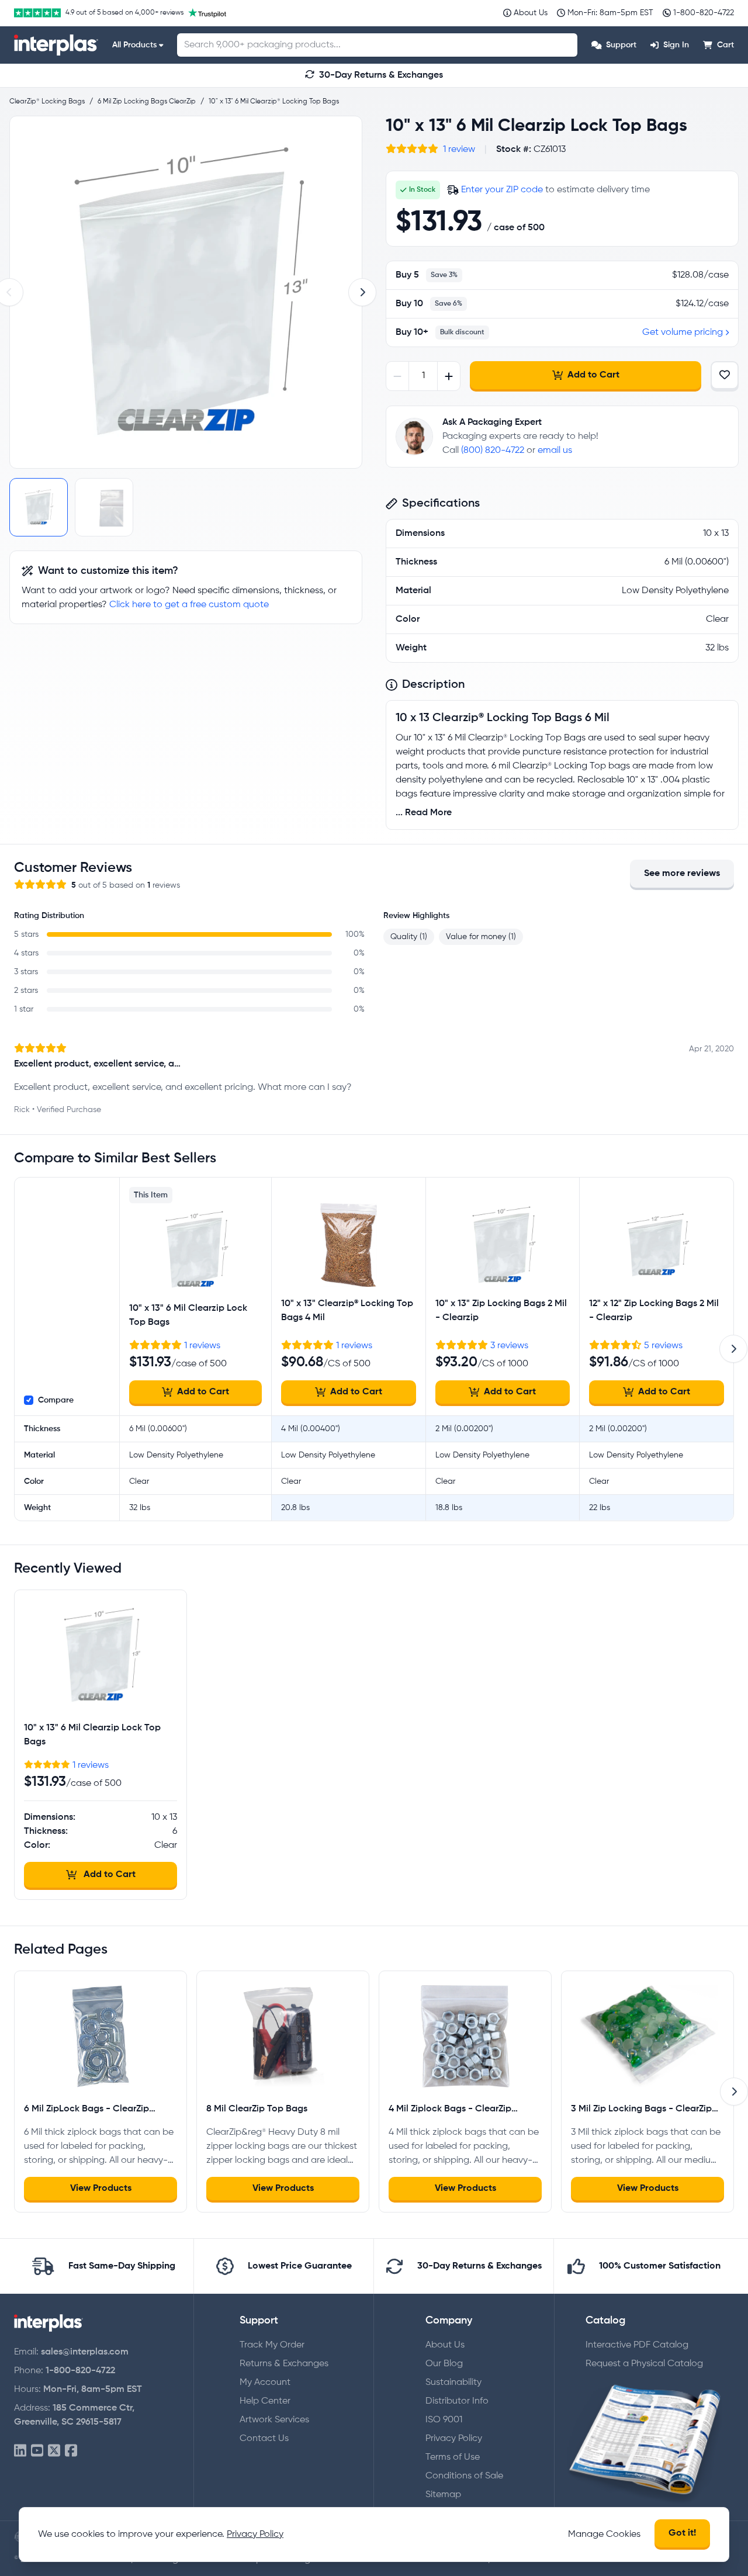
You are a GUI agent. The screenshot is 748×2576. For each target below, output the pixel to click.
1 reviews (202, 1346)
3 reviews (509, 1346)
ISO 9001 (444, 2420)
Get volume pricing (683, 333)
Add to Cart (593, 375)
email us (555, 451)
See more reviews (682, 874)
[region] (186, 292)
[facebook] (71, 2451)
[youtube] (37, 2451)
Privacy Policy (454, 2439)
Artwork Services (274, 2420)
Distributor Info (457, 2401)
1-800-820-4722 (80, 2371)
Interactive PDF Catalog (637, 2345)
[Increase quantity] (449, 376)
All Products (134, 45)
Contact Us (264, 2439)
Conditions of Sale (464, 2476)
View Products (101, 2189)
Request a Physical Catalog (644, 2364)
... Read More (424, 813)
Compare (56, 1400)
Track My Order (272, 2345)
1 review (459, 150)
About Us (445, 2345)
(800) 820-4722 (493, 451)
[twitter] (54, 2451)
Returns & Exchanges (284, 2364)
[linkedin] (20, 2451)
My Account (265, 2383)
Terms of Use (453, 2457)
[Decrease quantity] (398, 376)
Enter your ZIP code (502, 190)
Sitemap (443, 2495)
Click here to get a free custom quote (189, 605)
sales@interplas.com (85, 2352)
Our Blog (444, 2364)
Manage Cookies (604, 2535)
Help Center (265, 2401)
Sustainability (453, 2383)
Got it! (682, 2533)
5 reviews (663, 1346)
